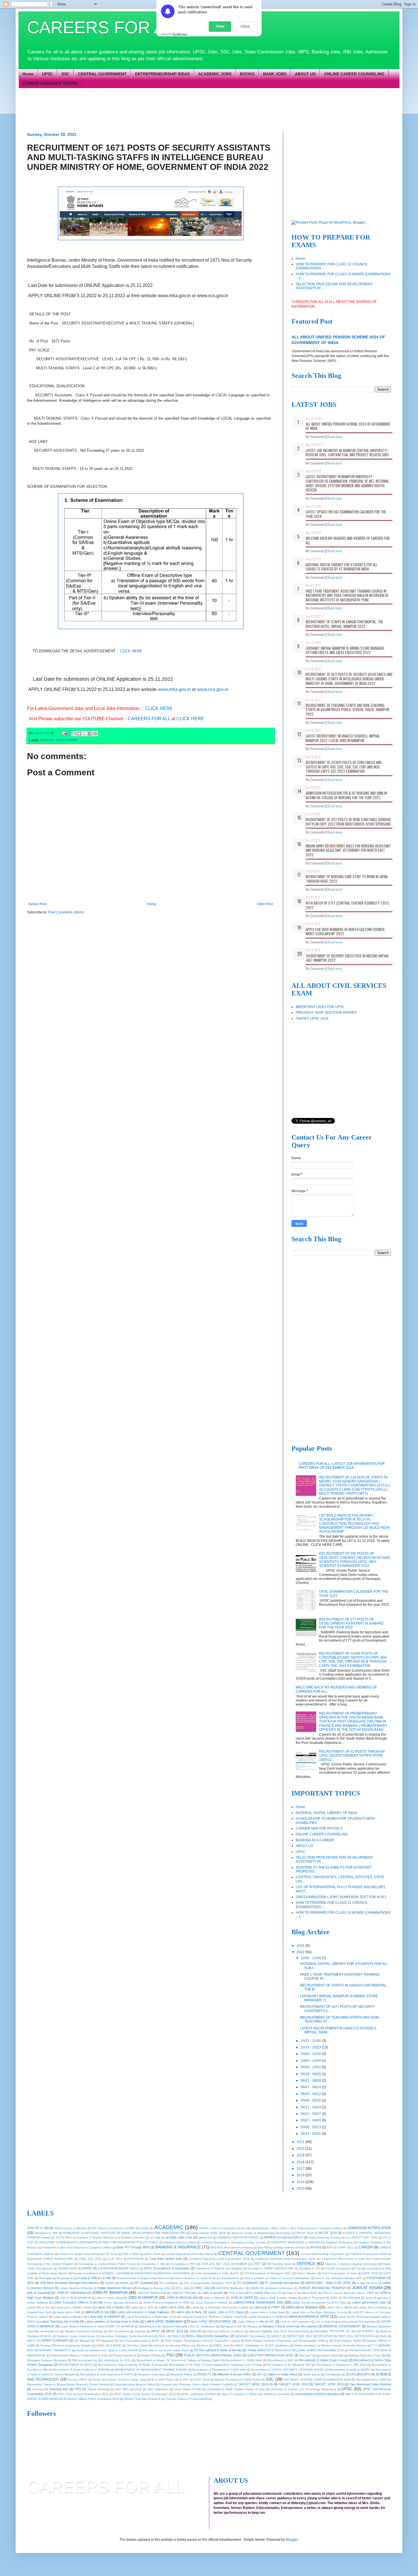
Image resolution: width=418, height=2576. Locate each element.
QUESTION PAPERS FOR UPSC (270, 2355)
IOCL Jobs (183, 2288)
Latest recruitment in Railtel (266, 2317)
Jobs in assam (212, 2293)
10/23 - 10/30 (311, 2041)
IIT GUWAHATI (248, 2283)
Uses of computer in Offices (240, 2394)
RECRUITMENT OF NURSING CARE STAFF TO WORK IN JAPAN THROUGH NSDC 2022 (347, 879)
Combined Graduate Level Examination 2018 (219, 2259)
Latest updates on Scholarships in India (112, 2321)
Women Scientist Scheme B (142, 2399)
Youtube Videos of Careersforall (187, 2399)
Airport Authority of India (324, 2237)
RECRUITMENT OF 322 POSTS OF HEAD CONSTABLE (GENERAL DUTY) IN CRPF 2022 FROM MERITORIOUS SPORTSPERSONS (348, 822)
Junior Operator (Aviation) (121, 2303)
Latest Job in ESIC (172, 2307)
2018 (301, 2162)
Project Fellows (151, 2355)
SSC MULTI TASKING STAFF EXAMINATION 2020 (317, 2380)
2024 (301, 1946)
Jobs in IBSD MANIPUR (75, 2298)
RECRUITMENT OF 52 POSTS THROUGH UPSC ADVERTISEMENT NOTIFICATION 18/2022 (352, 1756)
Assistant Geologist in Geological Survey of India (234, 2242)
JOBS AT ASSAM (367, 2288)
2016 (301, 2175)
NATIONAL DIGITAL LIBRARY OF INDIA (326, 1813)
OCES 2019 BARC (109, 2345)
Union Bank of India (188, 2389)
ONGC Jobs (221, 2345)
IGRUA (124, 2283)
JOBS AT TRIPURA (184, 2293)
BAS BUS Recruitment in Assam (231, 2247)
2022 (301, 1952)
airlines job (205, 2237)
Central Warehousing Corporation (322, 2254)
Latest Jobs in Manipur (68, 2317)
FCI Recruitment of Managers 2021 (268, 2273)
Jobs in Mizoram (215, 2298)
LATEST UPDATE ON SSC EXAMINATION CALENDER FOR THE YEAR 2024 (346, 514)
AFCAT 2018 (305, 2233)
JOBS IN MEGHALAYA (182, 2298)
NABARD (196, 2331)
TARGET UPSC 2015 (329, 2384)
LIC (272, 2321)
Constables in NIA (153, 2264)
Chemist (32, 2259)
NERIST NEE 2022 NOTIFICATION (310, 2336)
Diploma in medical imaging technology (351, 2264)
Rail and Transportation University (321, 2355)
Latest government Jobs (369, 2302)
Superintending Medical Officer (135, 2384)
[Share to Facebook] (90, 734)
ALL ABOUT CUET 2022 (362, 2237)
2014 (301, 2182)
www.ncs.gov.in (213, 689)
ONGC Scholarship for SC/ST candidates (262, 2345)
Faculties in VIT (310, 2268)
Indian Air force (367, 2283)
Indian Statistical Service (115, 2288)
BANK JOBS (275, 74)
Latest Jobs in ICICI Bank (226, 2312)
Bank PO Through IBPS (133, 2247)
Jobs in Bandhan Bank (302, 2293)
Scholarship (333, 2374)
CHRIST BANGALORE (58, 2259)
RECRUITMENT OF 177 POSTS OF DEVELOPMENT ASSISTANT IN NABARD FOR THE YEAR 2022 (351, 1624)
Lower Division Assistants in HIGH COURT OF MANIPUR (97, 2326)
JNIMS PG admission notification (272, 2288)
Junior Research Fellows (212, 2303)
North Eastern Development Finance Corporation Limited (203, 2341)
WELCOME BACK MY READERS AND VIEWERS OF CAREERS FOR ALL (348, 540)
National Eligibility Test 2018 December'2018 (279, 2331)
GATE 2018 (370, 2273)
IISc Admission (169, 2283)
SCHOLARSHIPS (358, 2374)
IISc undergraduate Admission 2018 (208, 2283)
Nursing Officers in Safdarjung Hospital (66, 2345)
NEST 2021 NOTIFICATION (357, 2336)
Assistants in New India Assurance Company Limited (77, 2247)
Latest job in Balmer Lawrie (73, 2307)
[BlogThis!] (79, 734)
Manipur (253, 2326)
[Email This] (74, 734)
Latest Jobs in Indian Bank (268, 2312)
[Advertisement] (165, 109)
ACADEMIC (169, 2227)
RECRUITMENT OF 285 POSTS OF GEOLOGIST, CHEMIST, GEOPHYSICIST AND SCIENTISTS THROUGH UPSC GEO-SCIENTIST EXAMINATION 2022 (355, 1560)
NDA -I (163, 2336)
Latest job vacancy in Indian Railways (143, 2312)
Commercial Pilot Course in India (343, 2259)
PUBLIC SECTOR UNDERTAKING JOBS (213, 2355)
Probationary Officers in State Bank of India (79, 2355)
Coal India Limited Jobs (166, 2259)
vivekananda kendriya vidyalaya (317, 2394)
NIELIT (32, 2341)
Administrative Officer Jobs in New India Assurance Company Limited (297, 2228)
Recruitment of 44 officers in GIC (289, 2365)
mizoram (140, 2331)
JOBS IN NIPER (242, 2298)
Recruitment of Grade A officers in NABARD (81, 2370)
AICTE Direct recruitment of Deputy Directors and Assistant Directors (100, 2237)
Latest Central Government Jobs (258, 2302)
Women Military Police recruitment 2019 (93, 2399)
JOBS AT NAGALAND (152, 2293)
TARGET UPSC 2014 (293, 2384)
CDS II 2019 (152, 2254)
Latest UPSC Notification (164, 2321)
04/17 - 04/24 (311, 2107)
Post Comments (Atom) (66, 912)
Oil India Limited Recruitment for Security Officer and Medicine (168, 2345)
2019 (301, 2155)
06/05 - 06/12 (311, 2094)
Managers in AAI (231, 2326)
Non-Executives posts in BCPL (140, 2341)
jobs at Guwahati (39, 2293)
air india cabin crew (179, 2237)
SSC (65, 74)
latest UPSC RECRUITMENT (211, 2321)
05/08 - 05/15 (311, 2100)
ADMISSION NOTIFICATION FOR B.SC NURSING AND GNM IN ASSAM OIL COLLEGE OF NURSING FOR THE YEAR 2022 (346, 795)
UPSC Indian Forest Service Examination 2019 (145, 2394)
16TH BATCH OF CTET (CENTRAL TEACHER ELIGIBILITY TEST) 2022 (347, 905)
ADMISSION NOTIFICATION (370, 2228)
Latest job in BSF (142, 2307)
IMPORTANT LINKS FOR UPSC (320, 1007)
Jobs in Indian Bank (110, 2298)
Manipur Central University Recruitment (290, 2326)
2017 (301, 2169)
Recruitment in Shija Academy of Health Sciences (131, 2365)
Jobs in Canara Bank (336, 2293)
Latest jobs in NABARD (104, 2317)
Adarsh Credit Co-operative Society (223, 2228)
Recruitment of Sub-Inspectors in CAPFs (107, 2374)
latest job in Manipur (302, 2307)
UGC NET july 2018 (129, 2389)
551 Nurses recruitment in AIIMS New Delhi (120, 2228)
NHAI (383, 2336)
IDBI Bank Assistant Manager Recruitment (70, 2283)
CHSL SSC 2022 (90, 2259)
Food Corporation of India (340, 2273)
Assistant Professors (339, 2242)
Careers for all (68, 2254)
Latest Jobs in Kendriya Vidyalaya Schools (319, 2312)
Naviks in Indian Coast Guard (76, 2336)
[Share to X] (84, 734)
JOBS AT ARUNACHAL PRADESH (322, 2288)
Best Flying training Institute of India (281, 2247)
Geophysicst (65, 2278)
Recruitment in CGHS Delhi (244, 2360)
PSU (170, 2355)
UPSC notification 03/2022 (198, 2394)
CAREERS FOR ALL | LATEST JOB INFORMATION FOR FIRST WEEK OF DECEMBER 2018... (342, 1466)
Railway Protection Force (365, 2355)
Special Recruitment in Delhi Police (238, 2380)
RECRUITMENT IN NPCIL (76, 2365)
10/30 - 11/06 (311, 1958)
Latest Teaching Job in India (60, 2321)
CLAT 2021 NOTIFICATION (126, 2259)
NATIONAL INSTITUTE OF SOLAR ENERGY (344, 2331)
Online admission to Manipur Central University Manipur (330, 2345)
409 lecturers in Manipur (71, 2228)
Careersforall (91, 2254)
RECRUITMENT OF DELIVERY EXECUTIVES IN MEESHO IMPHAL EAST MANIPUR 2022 (347, 958)
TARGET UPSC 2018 (312, 1019)
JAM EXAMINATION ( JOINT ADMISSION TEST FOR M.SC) (341, 1897)
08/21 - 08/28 (311, 2081)
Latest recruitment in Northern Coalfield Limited (212, 2317)
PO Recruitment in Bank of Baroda (218, 2350)
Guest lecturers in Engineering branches (143, 2278)
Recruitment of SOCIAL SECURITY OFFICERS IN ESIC (288, 2370)
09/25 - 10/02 (311, 2067)
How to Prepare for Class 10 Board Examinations (207, 2278)
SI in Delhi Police (163, 2380)
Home (28, 74)
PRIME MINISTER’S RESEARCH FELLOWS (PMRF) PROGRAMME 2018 (296, 2350)
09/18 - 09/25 (311, 2074)
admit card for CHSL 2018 (209, 2233)
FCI (237, 2273)
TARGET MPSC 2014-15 (255, 2384)
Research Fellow (181, 2374)
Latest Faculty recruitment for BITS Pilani (319, 2303)
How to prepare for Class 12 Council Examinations (277, 2278)
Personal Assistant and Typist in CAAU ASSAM (107, 2350)
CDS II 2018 (131, 2254)
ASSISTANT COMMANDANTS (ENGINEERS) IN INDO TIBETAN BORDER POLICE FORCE (99, 2242)
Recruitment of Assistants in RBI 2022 (341, 2365)
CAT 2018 (111, 2254)
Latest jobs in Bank (189, 2312)
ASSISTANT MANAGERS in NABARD (296, 2242)
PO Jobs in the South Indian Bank (166, 2350)
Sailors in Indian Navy (283, 2374)
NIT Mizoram (82, 2341)
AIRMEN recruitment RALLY (283, 2237)
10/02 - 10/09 (311, 2061)
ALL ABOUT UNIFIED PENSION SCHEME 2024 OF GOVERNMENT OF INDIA (348, 426)
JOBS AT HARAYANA (71, 2293)
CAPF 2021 (345, 2247)
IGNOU (110, 2283)
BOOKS (247, 74)
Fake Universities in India (212, 2273)
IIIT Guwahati (144, 2283)
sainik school (312, 2374)
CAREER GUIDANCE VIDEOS (50, 83)
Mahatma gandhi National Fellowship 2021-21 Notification (177, 2326)
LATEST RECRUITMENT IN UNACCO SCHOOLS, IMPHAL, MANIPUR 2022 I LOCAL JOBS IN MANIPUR (343, 738)
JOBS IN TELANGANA (345, 2298)
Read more (335, 437)
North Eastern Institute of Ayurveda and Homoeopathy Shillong (287, 2341)
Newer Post (37, 904)
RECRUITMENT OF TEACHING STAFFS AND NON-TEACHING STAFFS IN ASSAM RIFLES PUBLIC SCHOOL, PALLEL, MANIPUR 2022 (347, 710)
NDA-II (177, 2336)
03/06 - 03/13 (311, 2127)
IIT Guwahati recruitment (282, 2283)
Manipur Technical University (84, 2331)
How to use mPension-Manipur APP (339, 2278)
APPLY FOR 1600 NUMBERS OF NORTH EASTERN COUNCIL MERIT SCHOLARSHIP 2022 (345, 932)
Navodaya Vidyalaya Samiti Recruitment (127, 2336)
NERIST (276, 2336)
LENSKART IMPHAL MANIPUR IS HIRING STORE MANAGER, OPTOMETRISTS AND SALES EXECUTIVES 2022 (345, 650)
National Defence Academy (225, 2331)
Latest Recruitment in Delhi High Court (151, 2317)
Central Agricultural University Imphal (189, 2254)
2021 (301, 2142)
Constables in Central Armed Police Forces (107, 2264)
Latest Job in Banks (110, 2307)
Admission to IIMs (46, 2233)
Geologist (45, 2278)
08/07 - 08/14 (311, 2087)
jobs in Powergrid (314, 2298)
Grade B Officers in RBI (94, 2278)
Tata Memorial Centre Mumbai (370, 2384)
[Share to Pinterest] (95, 734)
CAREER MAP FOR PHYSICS (319, 1829)
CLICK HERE (131, 651)
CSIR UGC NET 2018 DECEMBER (224, 2264)
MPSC (156, 2331)
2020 (301, 2149)
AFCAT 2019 (328, 2233)
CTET (257, 2264)
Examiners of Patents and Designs (219, 2268)
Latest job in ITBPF (267, 2307)
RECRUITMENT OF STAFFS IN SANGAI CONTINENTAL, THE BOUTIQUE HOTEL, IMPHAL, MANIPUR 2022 (344, 624)
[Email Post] (64, 733)
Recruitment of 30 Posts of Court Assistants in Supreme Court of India (216, 2365)
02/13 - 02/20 (311, 2134)
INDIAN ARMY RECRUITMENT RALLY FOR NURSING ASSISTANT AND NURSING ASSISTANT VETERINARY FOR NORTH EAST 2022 (348, 850)
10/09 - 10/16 (311, 2054)
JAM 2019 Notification (230, 2288)
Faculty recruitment (338, 2268)
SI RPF (184, 2380)
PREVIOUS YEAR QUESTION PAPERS (326, 1013)
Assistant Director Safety (180, 2242)
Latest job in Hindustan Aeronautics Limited (220, 2307)
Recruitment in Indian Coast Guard (323, 2360)
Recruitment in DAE (281, 2360)
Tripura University (99, 2389)
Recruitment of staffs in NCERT (350, 2370)
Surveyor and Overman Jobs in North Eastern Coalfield (197, 2384)
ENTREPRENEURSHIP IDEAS (162, 74)
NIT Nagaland (105, 2341)
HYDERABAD (377, 2278)
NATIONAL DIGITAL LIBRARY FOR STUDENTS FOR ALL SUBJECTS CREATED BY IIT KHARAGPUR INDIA (342, 567)
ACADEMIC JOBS (215, 74)
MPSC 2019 (175, 2331)
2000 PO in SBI (38, 2228)
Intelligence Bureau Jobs (154, 2288)
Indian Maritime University (76, 2288)
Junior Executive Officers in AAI (75, 2302)
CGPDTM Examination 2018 (368, 2254)
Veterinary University (277, 2394)
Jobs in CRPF (365, 2293)
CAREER (366, 2247)
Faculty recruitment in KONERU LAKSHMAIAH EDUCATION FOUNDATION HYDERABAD (132, 2273)
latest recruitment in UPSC (309, 2317)
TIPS (78, 2389)
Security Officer (77, 2380)
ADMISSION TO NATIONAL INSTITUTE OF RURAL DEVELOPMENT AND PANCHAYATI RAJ (124, 2233)
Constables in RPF (183, 2264)
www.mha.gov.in (174, 689)
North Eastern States (348, 2341)
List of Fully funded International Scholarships (345, 2322)
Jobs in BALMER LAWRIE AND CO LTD (255, 2293)
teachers (38, 2389)
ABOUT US (305, 74)
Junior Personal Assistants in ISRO (166, 2303)
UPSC (47, 74)
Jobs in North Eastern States (278, 2298)
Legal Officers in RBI (251, 2322)
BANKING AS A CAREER (315, 1840)
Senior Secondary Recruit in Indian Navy (120, 2380)
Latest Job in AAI (38, 2307)
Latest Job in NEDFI (339, 2307)
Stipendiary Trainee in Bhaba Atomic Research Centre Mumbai (68, 2384)
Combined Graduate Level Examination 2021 (285, 2259)
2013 (301, 2188)
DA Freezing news (279, 2264)
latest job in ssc (98, 2312)
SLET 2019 (202, 2380)
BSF (330, 2247)
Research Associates (152, 2374)
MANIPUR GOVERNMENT (342, 2326)
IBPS (30, 2283)
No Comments (315, 437)
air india (155, 2237)
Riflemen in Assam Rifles (234, 2374)
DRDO (87, 2268)
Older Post (265, 904)
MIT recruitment (119, 2331)
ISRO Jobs (202, 2288)
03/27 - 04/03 (311, 2120)
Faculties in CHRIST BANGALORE (271, 2268)
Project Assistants (125, 2355)
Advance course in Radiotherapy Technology (261, 2233)
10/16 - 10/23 (311, 2047)
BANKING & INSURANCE (178, 2247)
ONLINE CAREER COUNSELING (354, 74)
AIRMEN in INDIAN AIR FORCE (238, 2237)
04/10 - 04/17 (311, 2114)
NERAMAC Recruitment (250, 2336)
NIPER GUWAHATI (55, 2340)
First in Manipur (307, 2273)
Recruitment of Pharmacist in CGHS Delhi (219, 2370)
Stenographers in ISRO (371, 2380)
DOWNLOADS (68, 2268)
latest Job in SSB (69, 2312)
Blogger (292, 2540)
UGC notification (158, 2389)
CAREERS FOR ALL (106, 27)
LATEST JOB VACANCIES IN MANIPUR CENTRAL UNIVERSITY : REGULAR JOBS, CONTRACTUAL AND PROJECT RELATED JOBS (347, 453)
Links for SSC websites (295, 2322)
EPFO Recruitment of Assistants (167, 2268)
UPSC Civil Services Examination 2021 (83, 2394)
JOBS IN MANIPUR (143, 2298)
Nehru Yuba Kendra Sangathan (207, 2336)
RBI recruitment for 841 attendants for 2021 (102, 2360)
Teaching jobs (59, 2389)
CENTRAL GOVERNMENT (102, 74)
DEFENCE (306, 2263)
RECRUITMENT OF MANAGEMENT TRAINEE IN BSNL (151, 2370)
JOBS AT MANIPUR (110, 2292)
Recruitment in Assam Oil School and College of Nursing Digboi (179, 2360)
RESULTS (204, 2374)
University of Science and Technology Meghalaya (303, 2389)
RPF (260, 2374)
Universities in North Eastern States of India (236, 2389)
